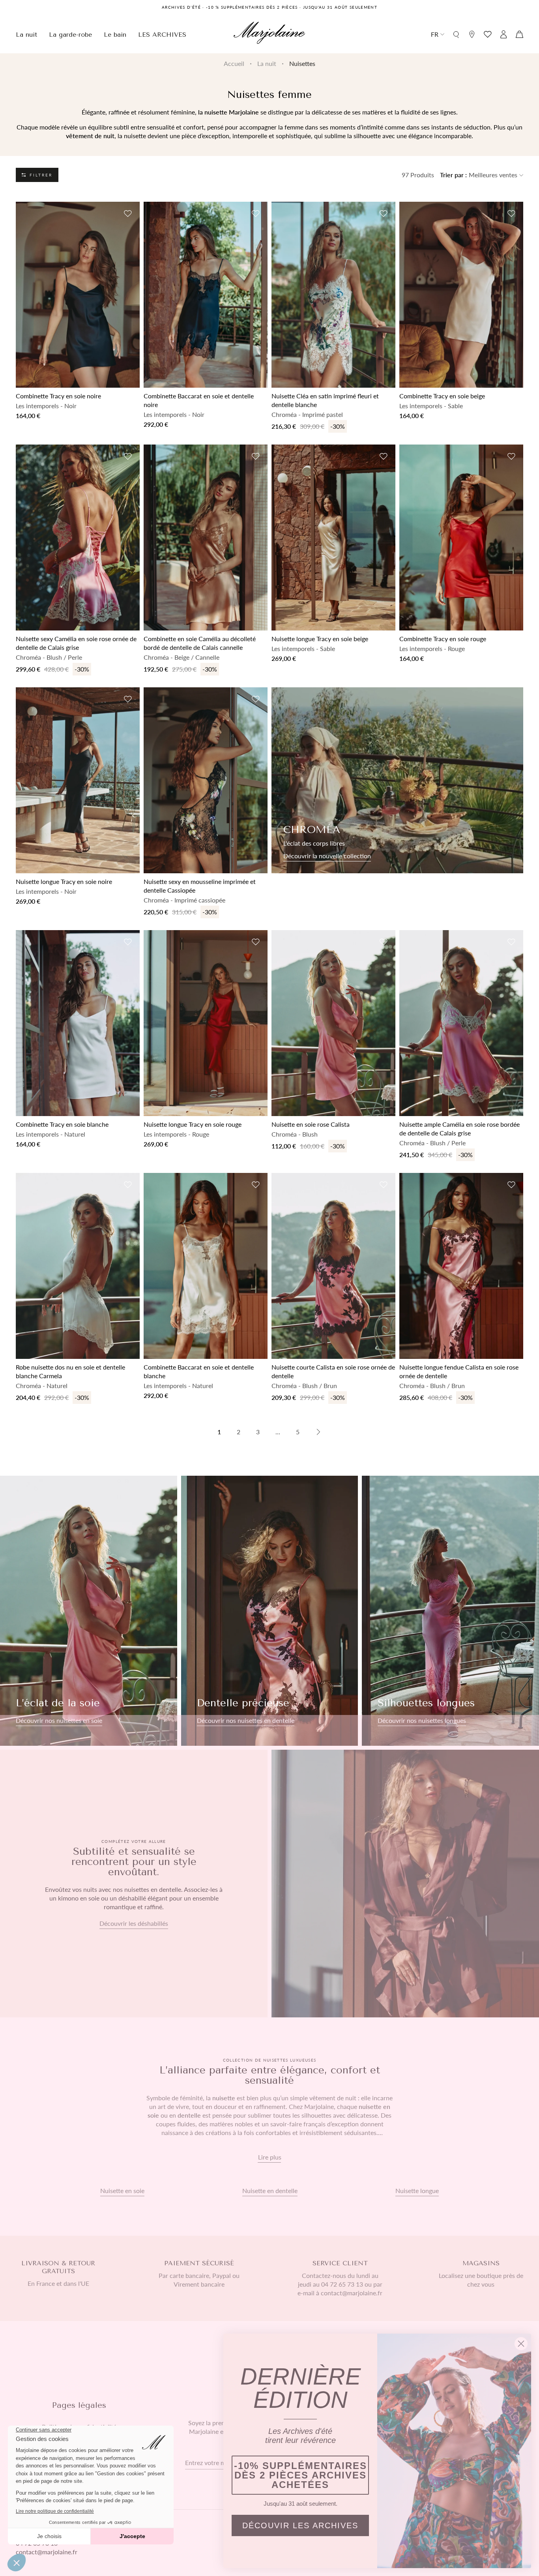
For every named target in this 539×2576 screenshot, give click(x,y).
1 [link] (219, 1432)
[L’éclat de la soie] (89, 1611)
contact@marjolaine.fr (47, 2552)
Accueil (234, 63)
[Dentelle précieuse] (270, 1611)
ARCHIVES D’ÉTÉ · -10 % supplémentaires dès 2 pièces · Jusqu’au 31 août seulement (269, 7)
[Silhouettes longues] (450, 1611)
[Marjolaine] (269, 34)
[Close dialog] (521, 2344)
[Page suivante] (318, 1432)
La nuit (267, 63)
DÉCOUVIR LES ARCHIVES (300, 2525)
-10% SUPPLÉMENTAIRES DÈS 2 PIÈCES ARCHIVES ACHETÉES (300, 2475)
